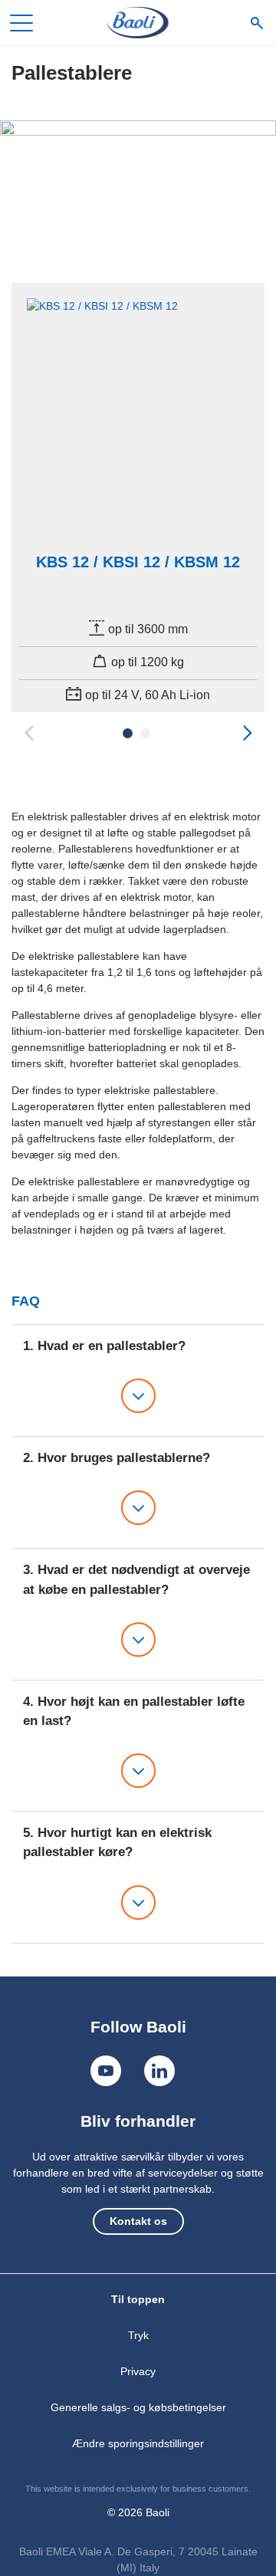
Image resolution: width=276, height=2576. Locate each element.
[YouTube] (106, 2071)
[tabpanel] (138, 498)
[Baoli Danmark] (138, 23)
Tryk (138, 2335)
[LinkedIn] (159, 2071)
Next (247, 733)
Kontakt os (138, 2221)
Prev (29, 733)
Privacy (138, 2371)
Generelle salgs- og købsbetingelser (138, 2407)
